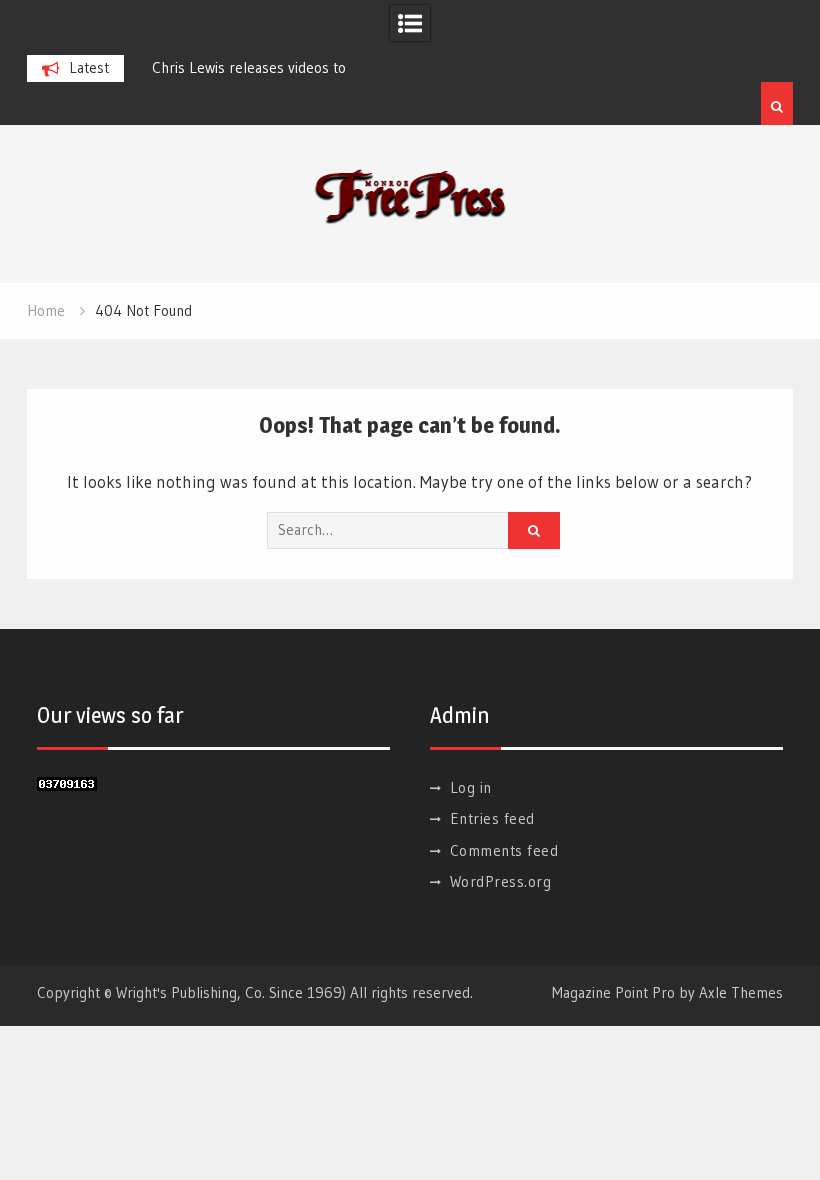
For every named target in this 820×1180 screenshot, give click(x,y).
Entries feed (492, 818)
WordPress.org (501, 881)
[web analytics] (67, 784)
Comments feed (504, 850)
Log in (471, 787)
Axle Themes (741, 992)
